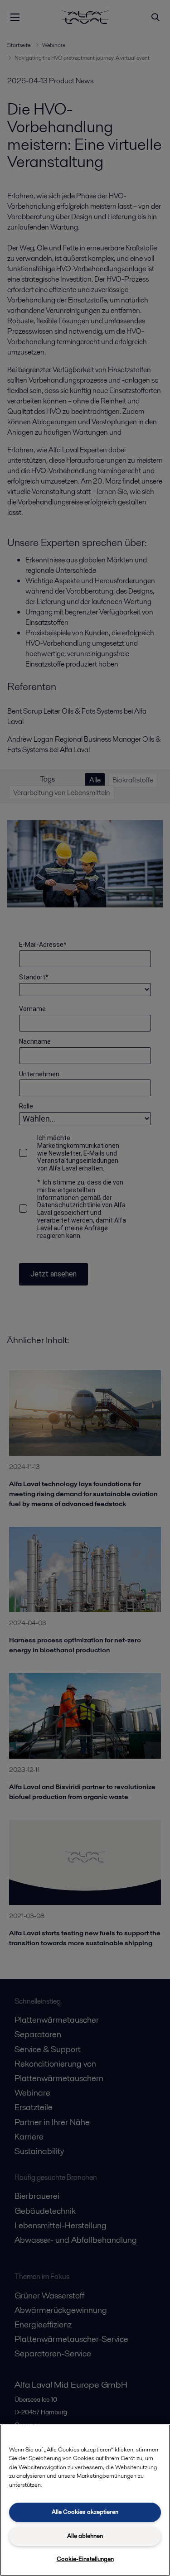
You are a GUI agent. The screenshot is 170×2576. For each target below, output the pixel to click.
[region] (85, 2500)
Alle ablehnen (85, 2536)
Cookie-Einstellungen (85, 2559)
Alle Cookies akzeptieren (85, 2512)
